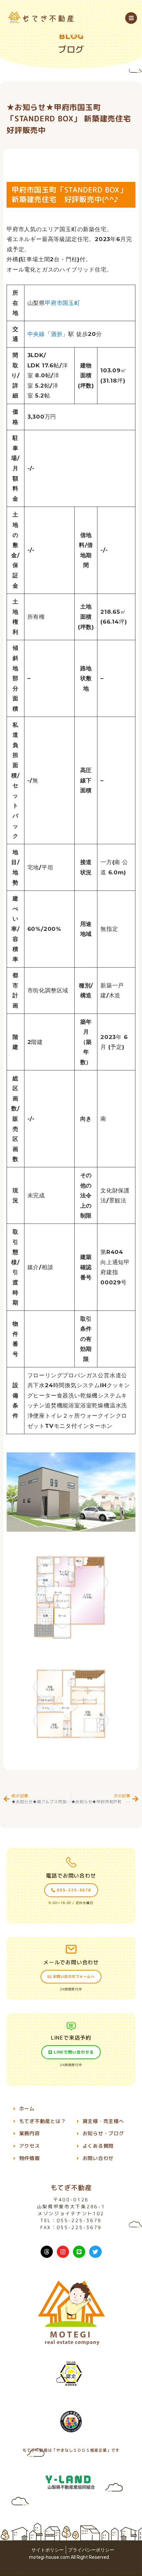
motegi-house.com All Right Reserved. (70, 2557)
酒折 (57, 334)
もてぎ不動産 (71, 2187)
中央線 (36, 334)
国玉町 (71, 303)
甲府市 (54, 303)
